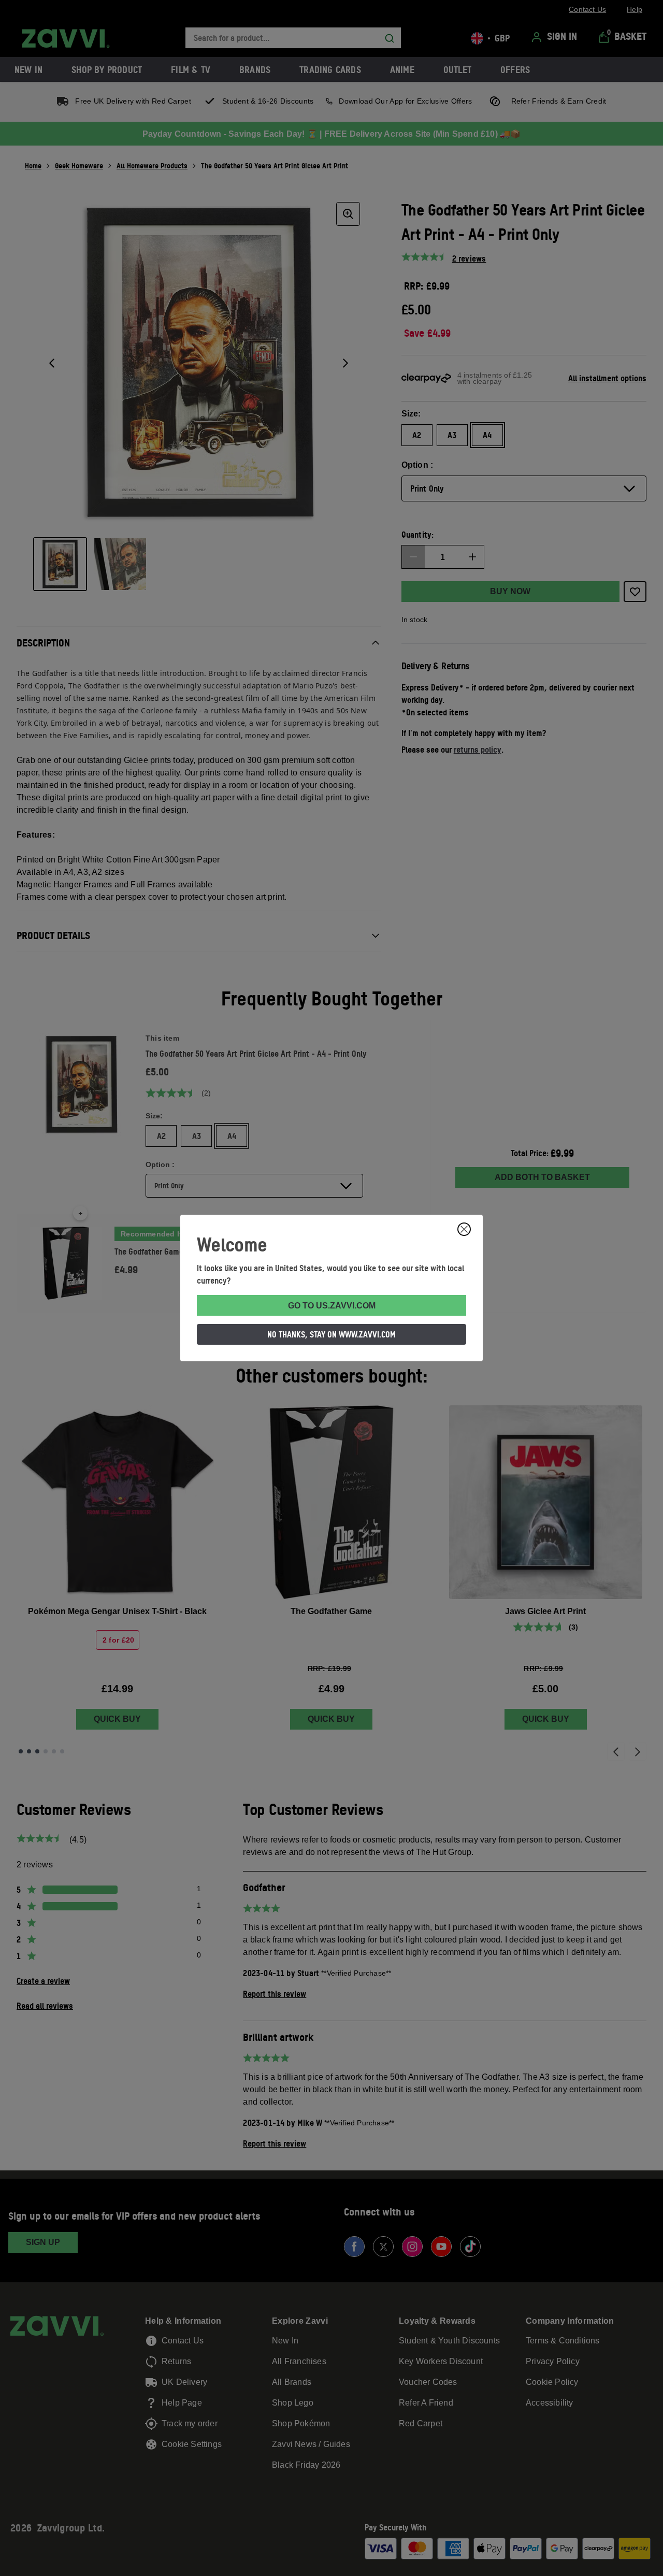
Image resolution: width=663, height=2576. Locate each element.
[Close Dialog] (464, 1229)
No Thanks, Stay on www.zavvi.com (331, 1334)
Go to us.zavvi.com (332, 1306)
